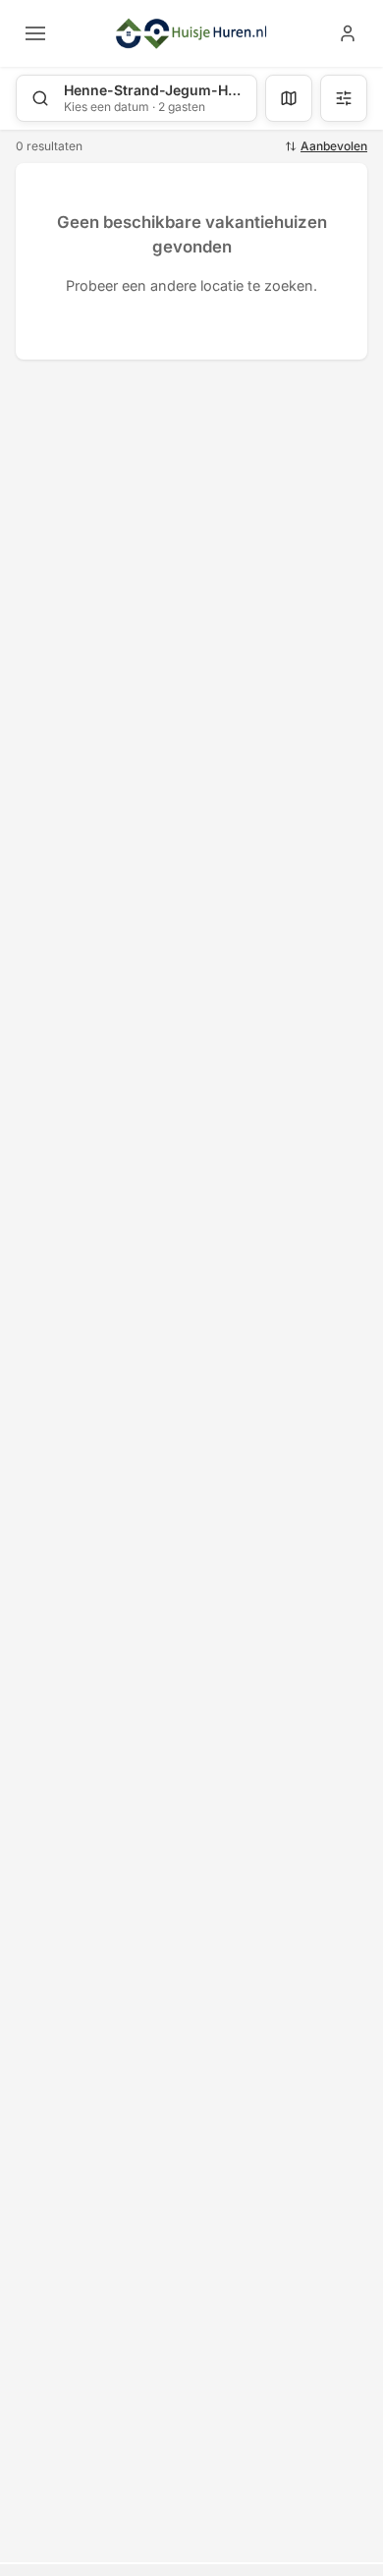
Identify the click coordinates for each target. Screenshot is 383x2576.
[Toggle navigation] (35, 33)
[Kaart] (289, 98)
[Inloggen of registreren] (348, 33)
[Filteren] (344, 98)
